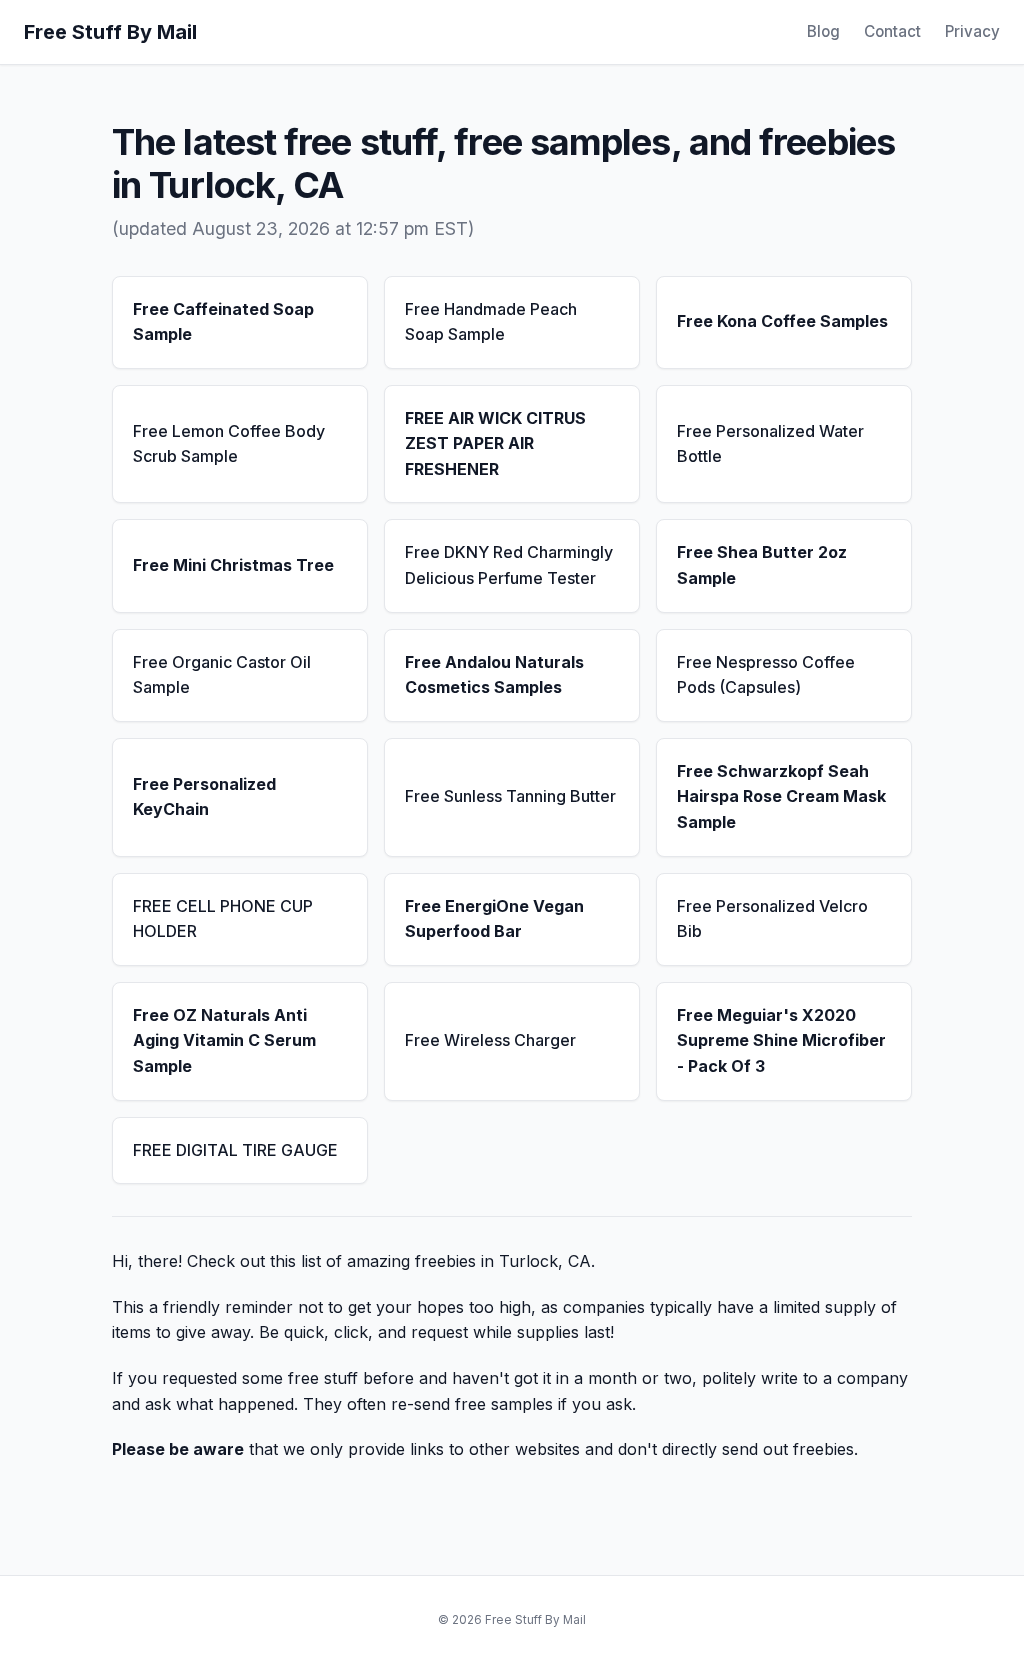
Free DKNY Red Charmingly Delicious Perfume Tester (509, 565)
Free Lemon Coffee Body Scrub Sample (229, 444)
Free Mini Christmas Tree (233, 565)
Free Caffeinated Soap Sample (223, 322)
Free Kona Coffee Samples (782, 321)
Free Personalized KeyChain (204, 797)
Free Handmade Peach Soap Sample (491, 322)
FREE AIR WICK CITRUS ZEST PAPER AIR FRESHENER (495, 443)
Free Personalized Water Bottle (770, 444)
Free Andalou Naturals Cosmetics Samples (494, 675)
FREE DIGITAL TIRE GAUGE (235, 1150)
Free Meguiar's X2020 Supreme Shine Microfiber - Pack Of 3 (781, 1040)
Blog (823, 31)
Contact (892, 31)
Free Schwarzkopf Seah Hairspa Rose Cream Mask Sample (781, 796)
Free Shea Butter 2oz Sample (762, 565)
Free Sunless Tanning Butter (510, 796)
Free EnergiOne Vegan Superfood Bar (494, 919)
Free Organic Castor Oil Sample (222, 675)
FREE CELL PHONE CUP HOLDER (223, 919)
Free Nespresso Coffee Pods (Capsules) (766, 675)
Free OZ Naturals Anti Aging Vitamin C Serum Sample (224, 1040)
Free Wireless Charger (490, 1040)
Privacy (972, 31)
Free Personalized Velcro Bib (772, 919)
